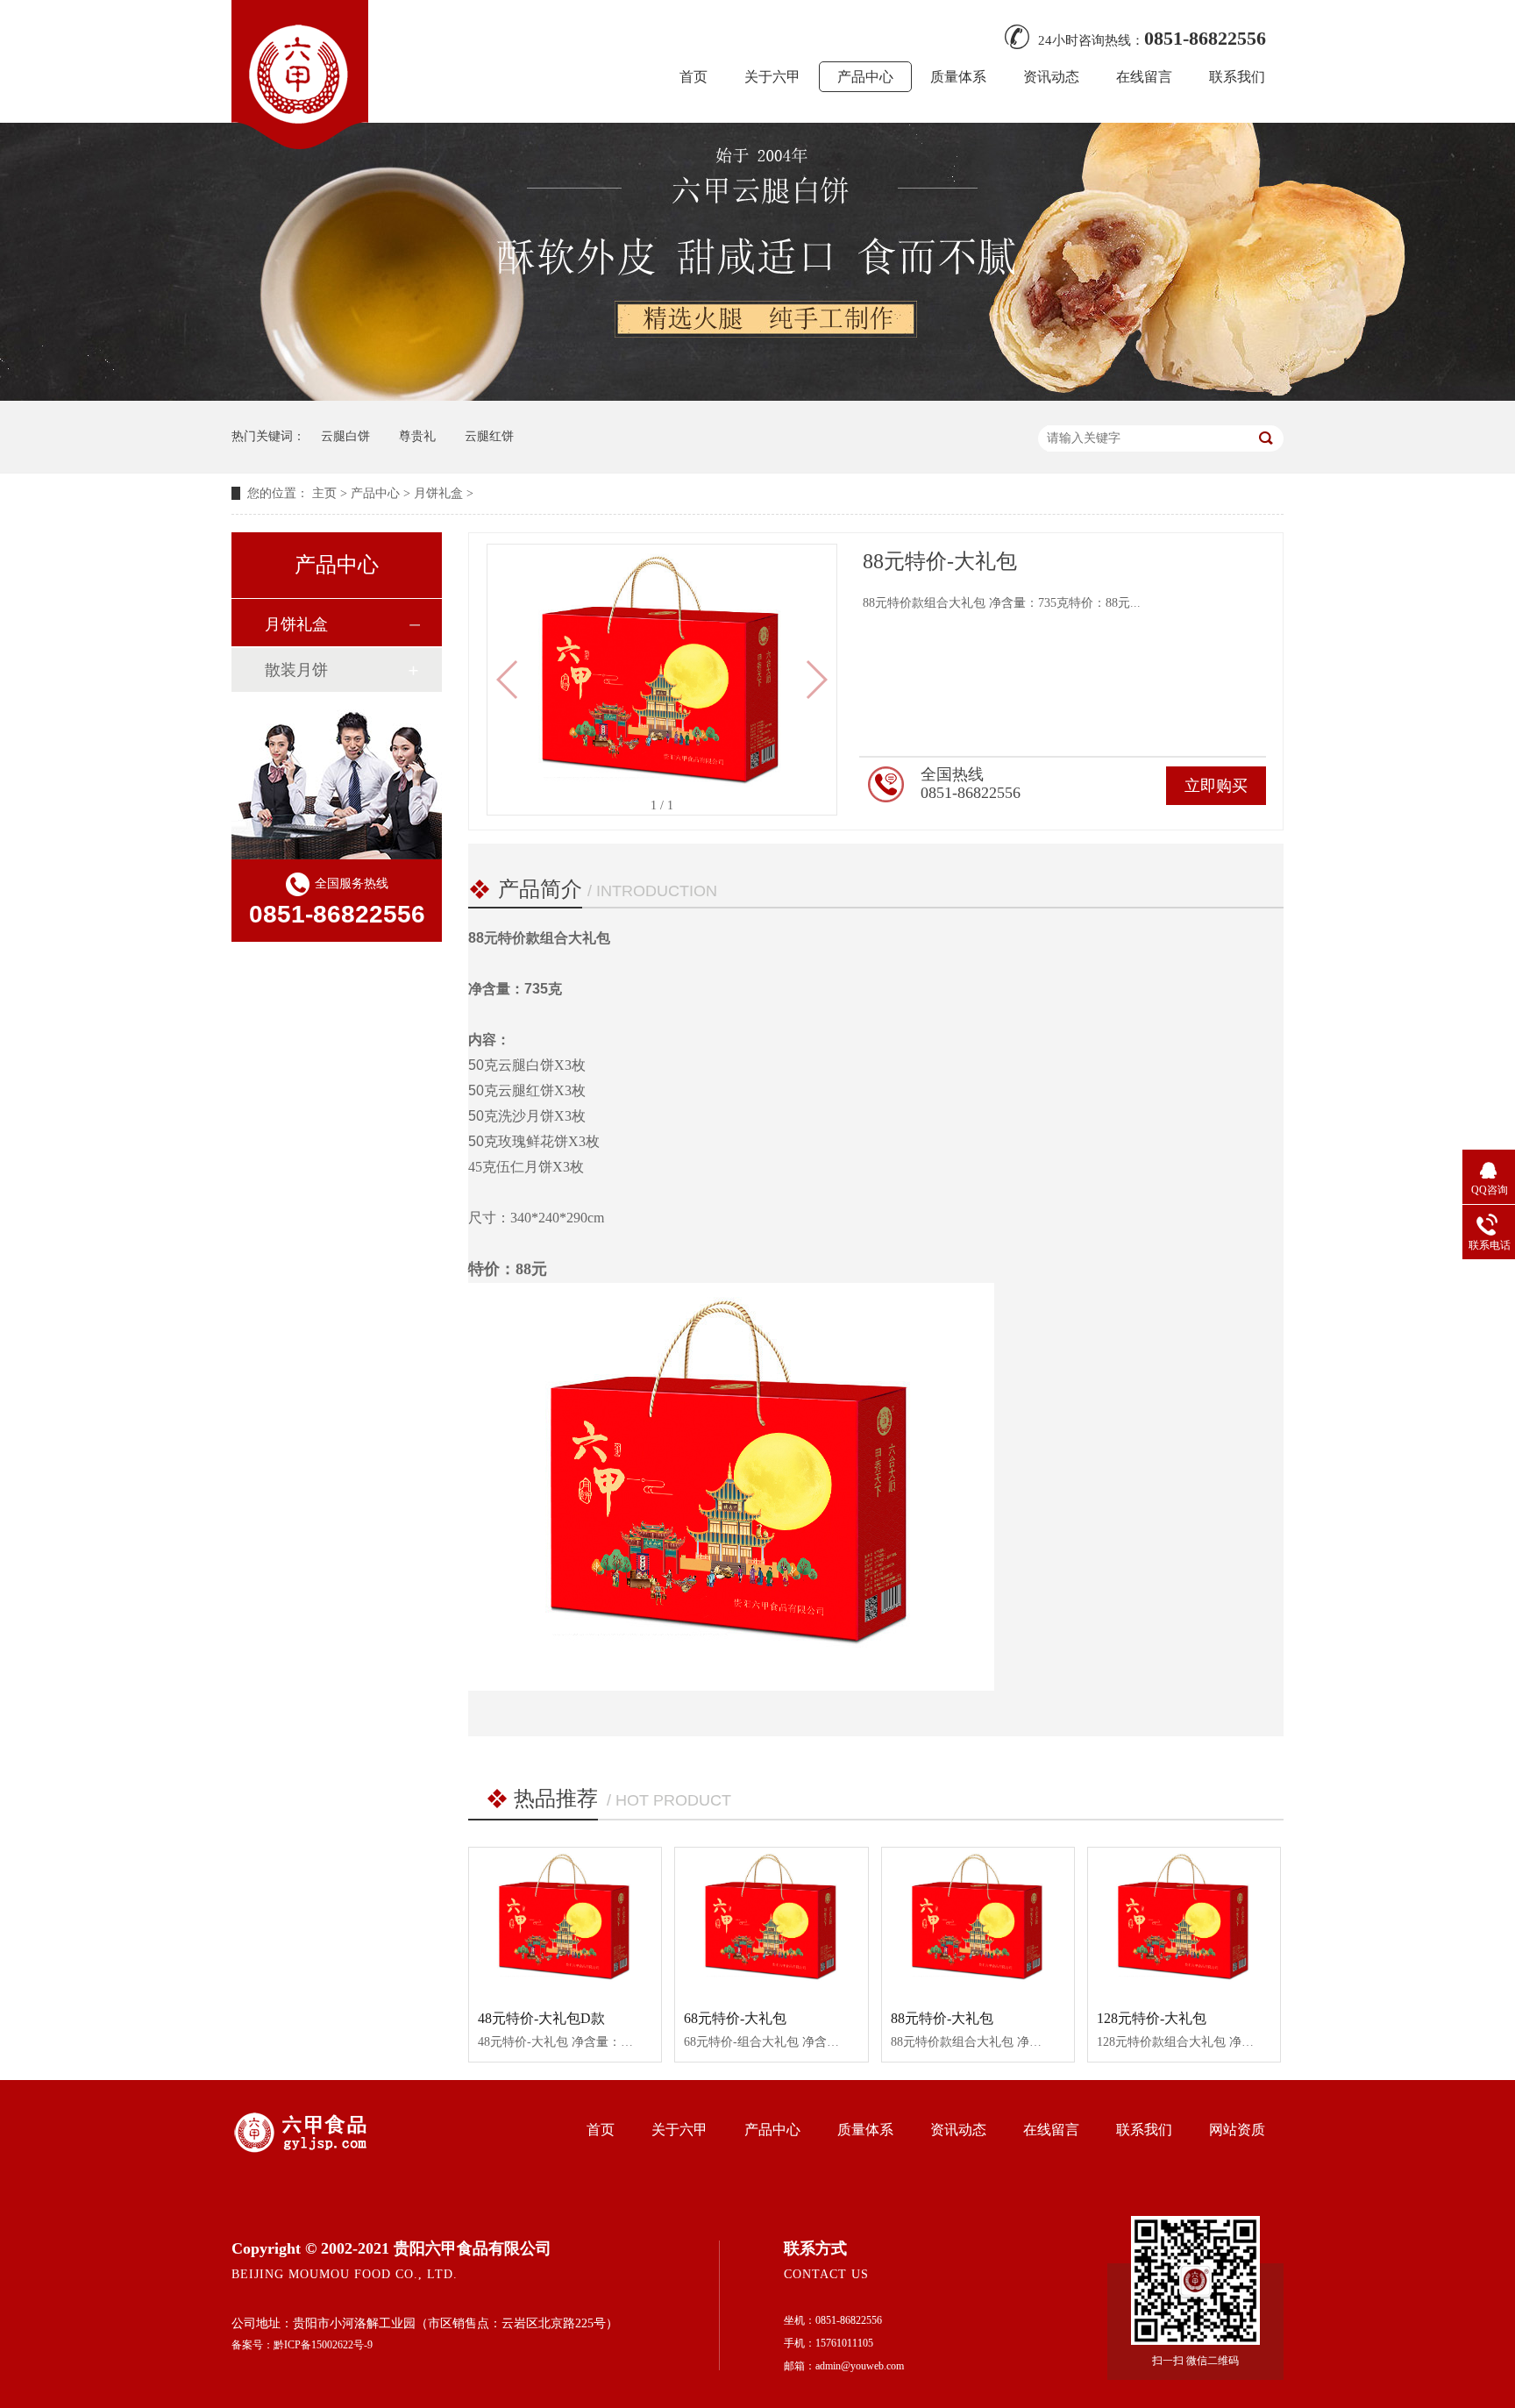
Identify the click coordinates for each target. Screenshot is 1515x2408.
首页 (693, 77)
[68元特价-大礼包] (771, 1922)
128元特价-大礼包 (1152, 2018)
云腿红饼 (489, 436)
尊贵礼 (417, 436)
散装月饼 (296, 670)
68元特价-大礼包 (735, 2018)
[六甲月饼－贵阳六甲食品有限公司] (300, 144)
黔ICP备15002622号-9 (323, 2345)
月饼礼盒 (438, 493)
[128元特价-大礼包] (1184, 1922)
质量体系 (958, 77)
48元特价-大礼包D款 (541, 2018)
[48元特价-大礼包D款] (565, 1922)
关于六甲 (772, 77)
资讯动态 (1051, 77)
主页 (324, 493)
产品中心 (865, 77)
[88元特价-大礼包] (978, 1922)
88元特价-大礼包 (942, 2018)
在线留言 (1144, 77)
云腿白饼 (345, 436)
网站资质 (1237, 2130)
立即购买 (1216, 786)
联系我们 (1237, 77)
